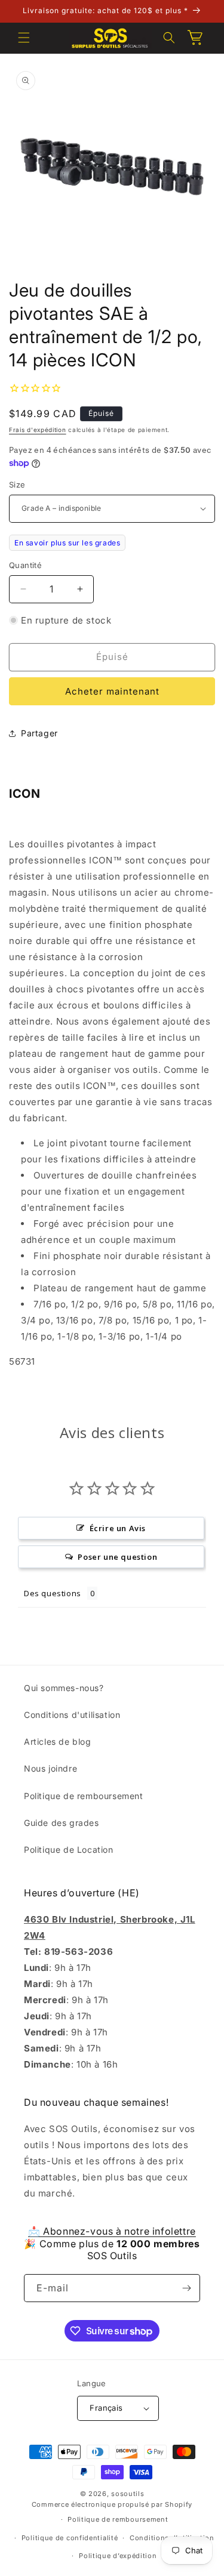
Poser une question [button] (117, 1557)
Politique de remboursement (84, 1796)
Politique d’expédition (118, 2556)
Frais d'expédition (38, 430)
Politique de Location (69, 1850)
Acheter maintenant (112, 691)
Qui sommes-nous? (64, 1688)
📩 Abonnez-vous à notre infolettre (112, 2231)
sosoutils (128, 2494)
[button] (24, 38)
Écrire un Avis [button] (118, 1528)
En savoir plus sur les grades (67, 543)
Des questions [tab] (53, 1593)
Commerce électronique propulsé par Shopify (112, 2504)
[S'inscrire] (186, 2288)
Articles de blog (58, 1742)
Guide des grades (62, 1823)
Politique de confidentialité (70, 2538)
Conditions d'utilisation (72, 1715)
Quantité (25, 565)
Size (17, 485)
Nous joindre (50, 1768)
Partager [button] (39, 733)
